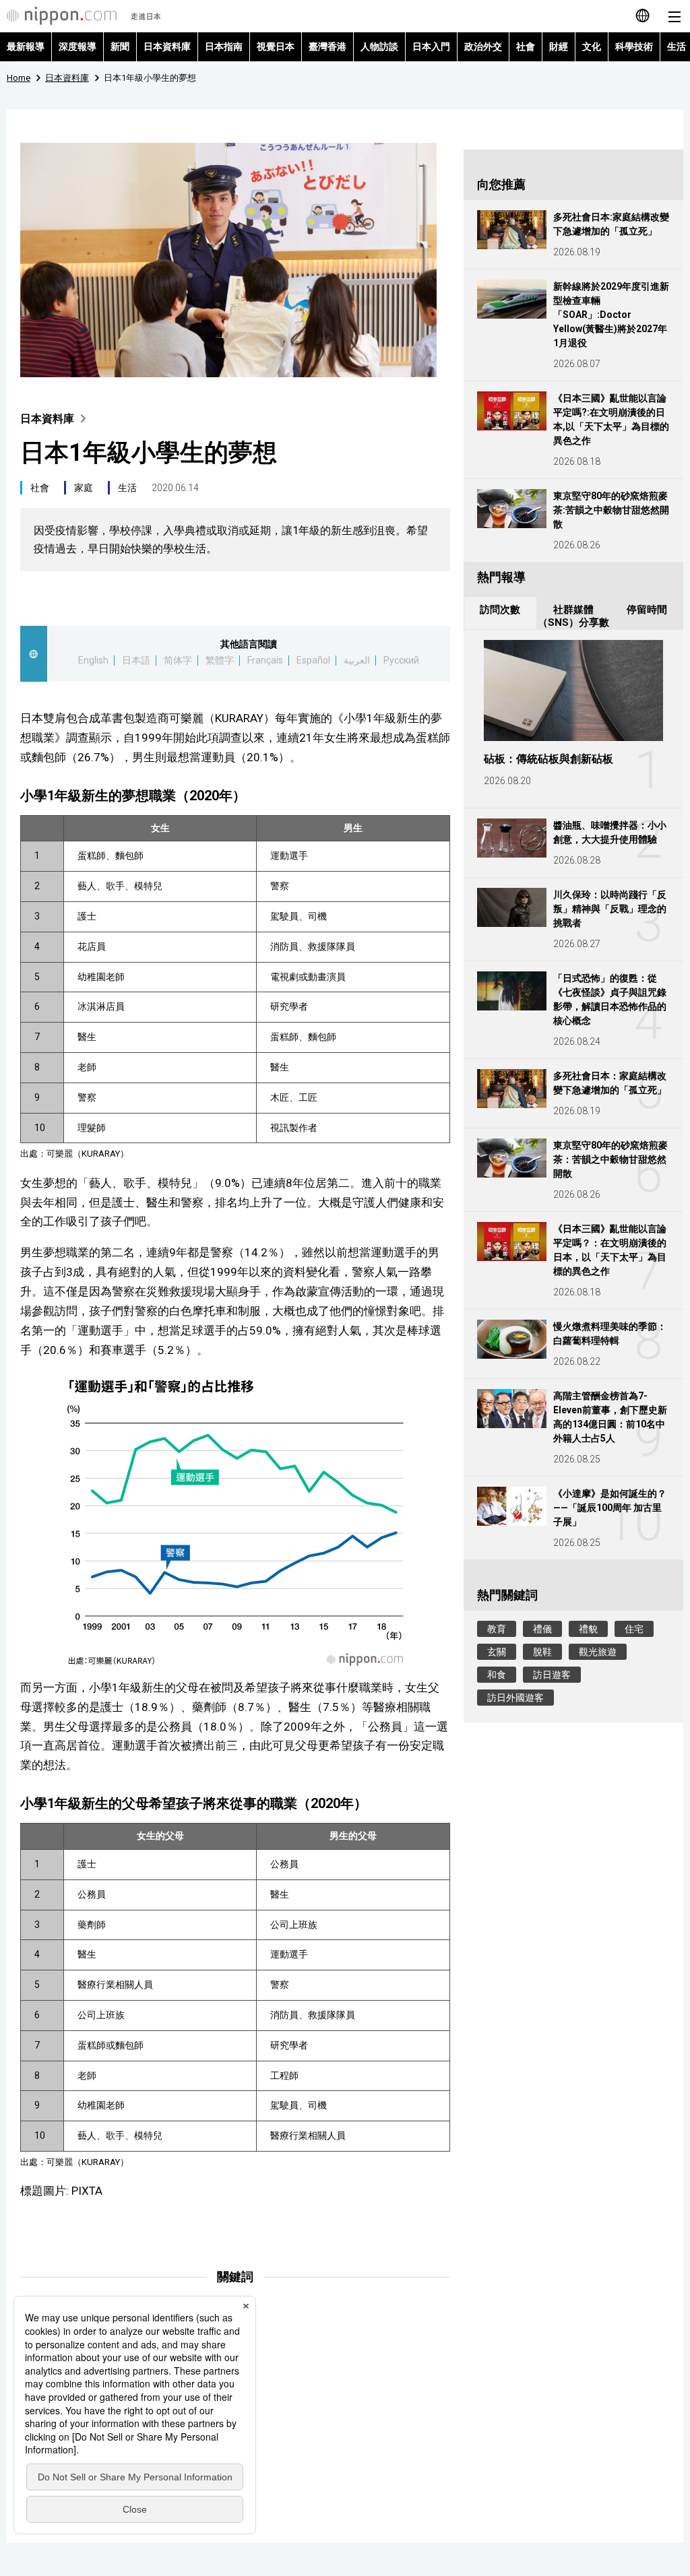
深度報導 (77, 46)
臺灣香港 (327, 46)
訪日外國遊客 (515, 1698)
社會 (526, 46)
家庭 (84, 488)
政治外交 (483, 46)
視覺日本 (276, 46)
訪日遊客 (552, 1675)
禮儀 (542, 1629)
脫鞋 (542, 1652)
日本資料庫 (167, 46)
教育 (497, 1629)
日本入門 (431, 46)
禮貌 (588, 1629)
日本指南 (224, 46)
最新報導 (26, 46)
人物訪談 (379, 46)
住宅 (634, 1629)
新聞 (120, 46)
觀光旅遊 (598, 1652)
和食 (497, 1675)
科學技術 (634, 46)
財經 (559, 46)
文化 (592, 46)
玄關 (497, 1652)
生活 (127, 488)
